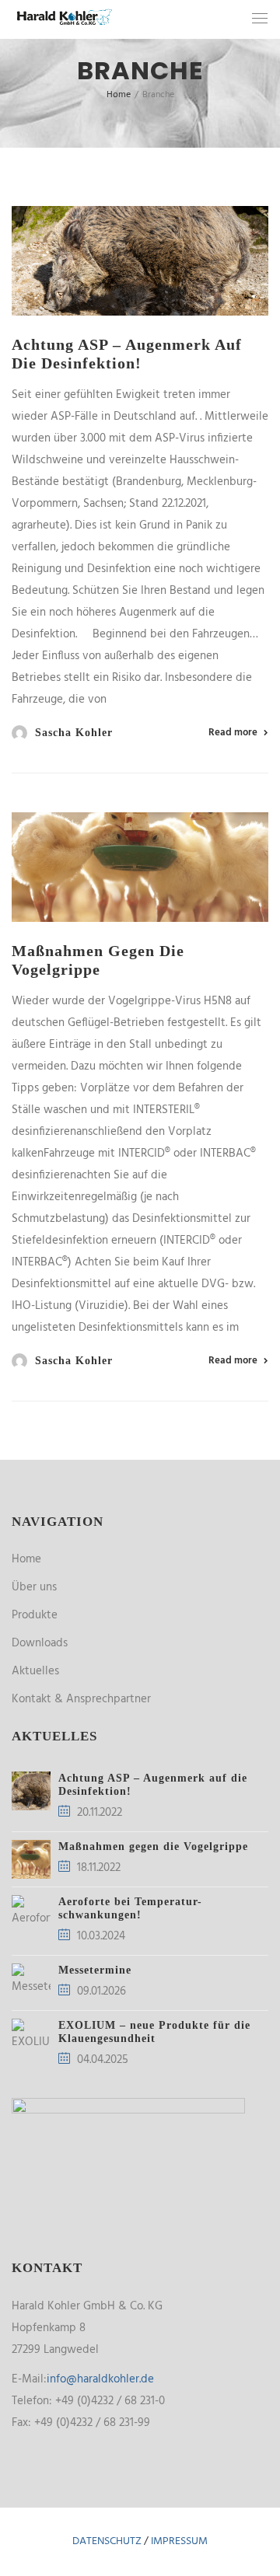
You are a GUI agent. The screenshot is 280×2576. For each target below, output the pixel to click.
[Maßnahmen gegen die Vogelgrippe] (140, 867)
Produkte (35, 1615)
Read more (233, 733)
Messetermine (95, 1970)
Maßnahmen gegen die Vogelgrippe (153, 1846)
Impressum (179, 2541)
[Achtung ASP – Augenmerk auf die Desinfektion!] (140, 261)
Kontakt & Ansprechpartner (81, 1699)
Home (26, 1559)
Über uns (34, 1587)
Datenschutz (107, 2541)
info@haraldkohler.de (100, 2379)
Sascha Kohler (74, 733)
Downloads (40, 1643)
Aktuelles (35, 1671)
